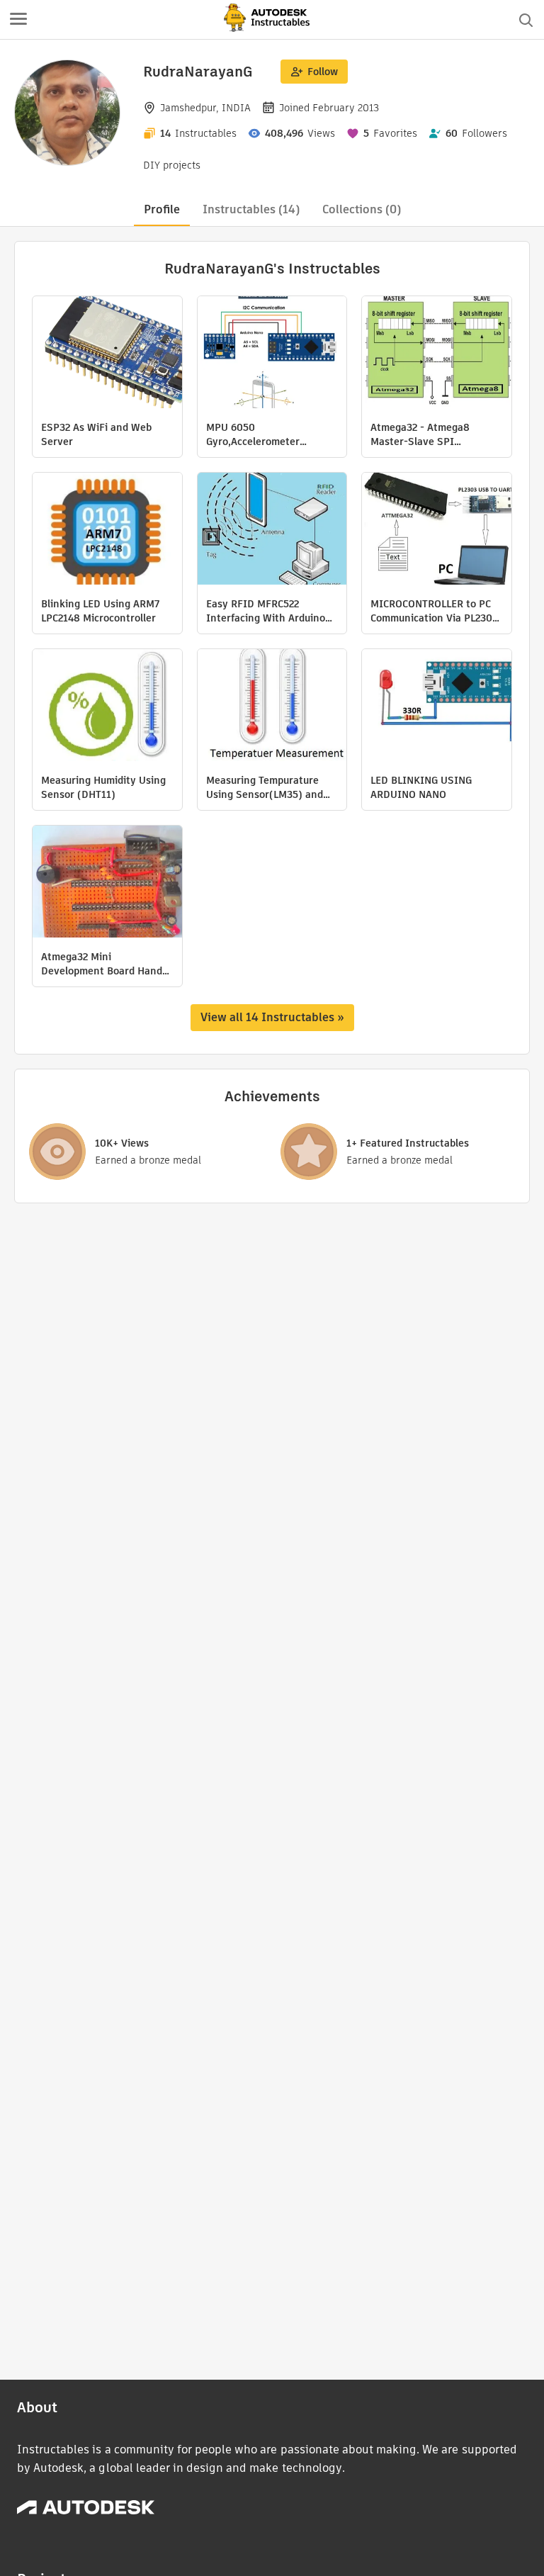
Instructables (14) (251, 209)
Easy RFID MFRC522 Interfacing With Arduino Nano (266, 611)
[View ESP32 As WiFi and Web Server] (107, 354)
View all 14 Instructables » (272, 1017)
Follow (323, 72)
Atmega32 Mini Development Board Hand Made (102, 964)
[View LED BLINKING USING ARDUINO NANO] (437, 707)
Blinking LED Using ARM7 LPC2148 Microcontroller (100, 611)
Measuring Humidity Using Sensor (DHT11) (103, 787)
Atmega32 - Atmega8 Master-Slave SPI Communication (420, 434)
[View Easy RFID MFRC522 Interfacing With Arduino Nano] (272, 530)
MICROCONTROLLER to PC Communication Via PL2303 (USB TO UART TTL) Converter (434, 611)
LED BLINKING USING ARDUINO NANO (421, 787)
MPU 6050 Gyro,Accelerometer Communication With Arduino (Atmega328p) (260, 434)
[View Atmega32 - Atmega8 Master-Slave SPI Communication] (437, 354)
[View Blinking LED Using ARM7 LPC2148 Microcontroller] (107, 530)
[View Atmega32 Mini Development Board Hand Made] (107, 883)
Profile (162, 209)
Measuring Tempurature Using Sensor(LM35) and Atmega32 (265, 787)
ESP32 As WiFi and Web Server (96, 434)
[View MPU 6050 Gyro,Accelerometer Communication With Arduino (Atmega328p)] (272, 354)
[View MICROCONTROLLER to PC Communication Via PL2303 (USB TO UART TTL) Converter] (437, 530)
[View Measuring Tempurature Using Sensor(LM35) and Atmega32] (272, 707)
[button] (18, 20)
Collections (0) (362, 209)
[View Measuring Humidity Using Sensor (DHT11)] (107, 707)
